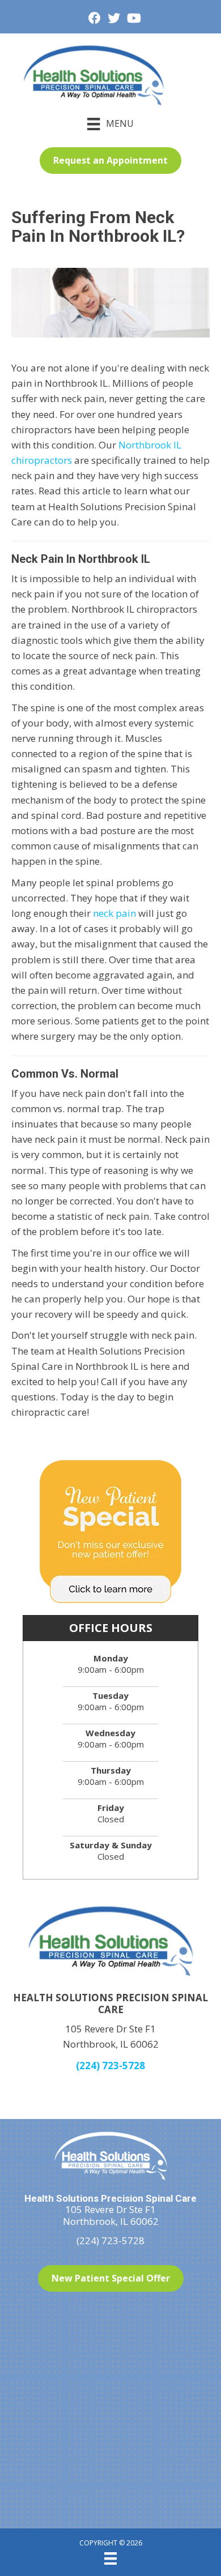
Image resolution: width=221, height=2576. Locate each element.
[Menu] (110, 2558)
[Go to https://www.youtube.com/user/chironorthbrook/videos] (133, 19)
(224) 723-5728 (110, 2066)
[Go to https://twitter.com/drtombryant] (114, 19)
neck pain (114, 913)
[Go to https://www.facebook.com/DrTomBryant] (95, 19)
